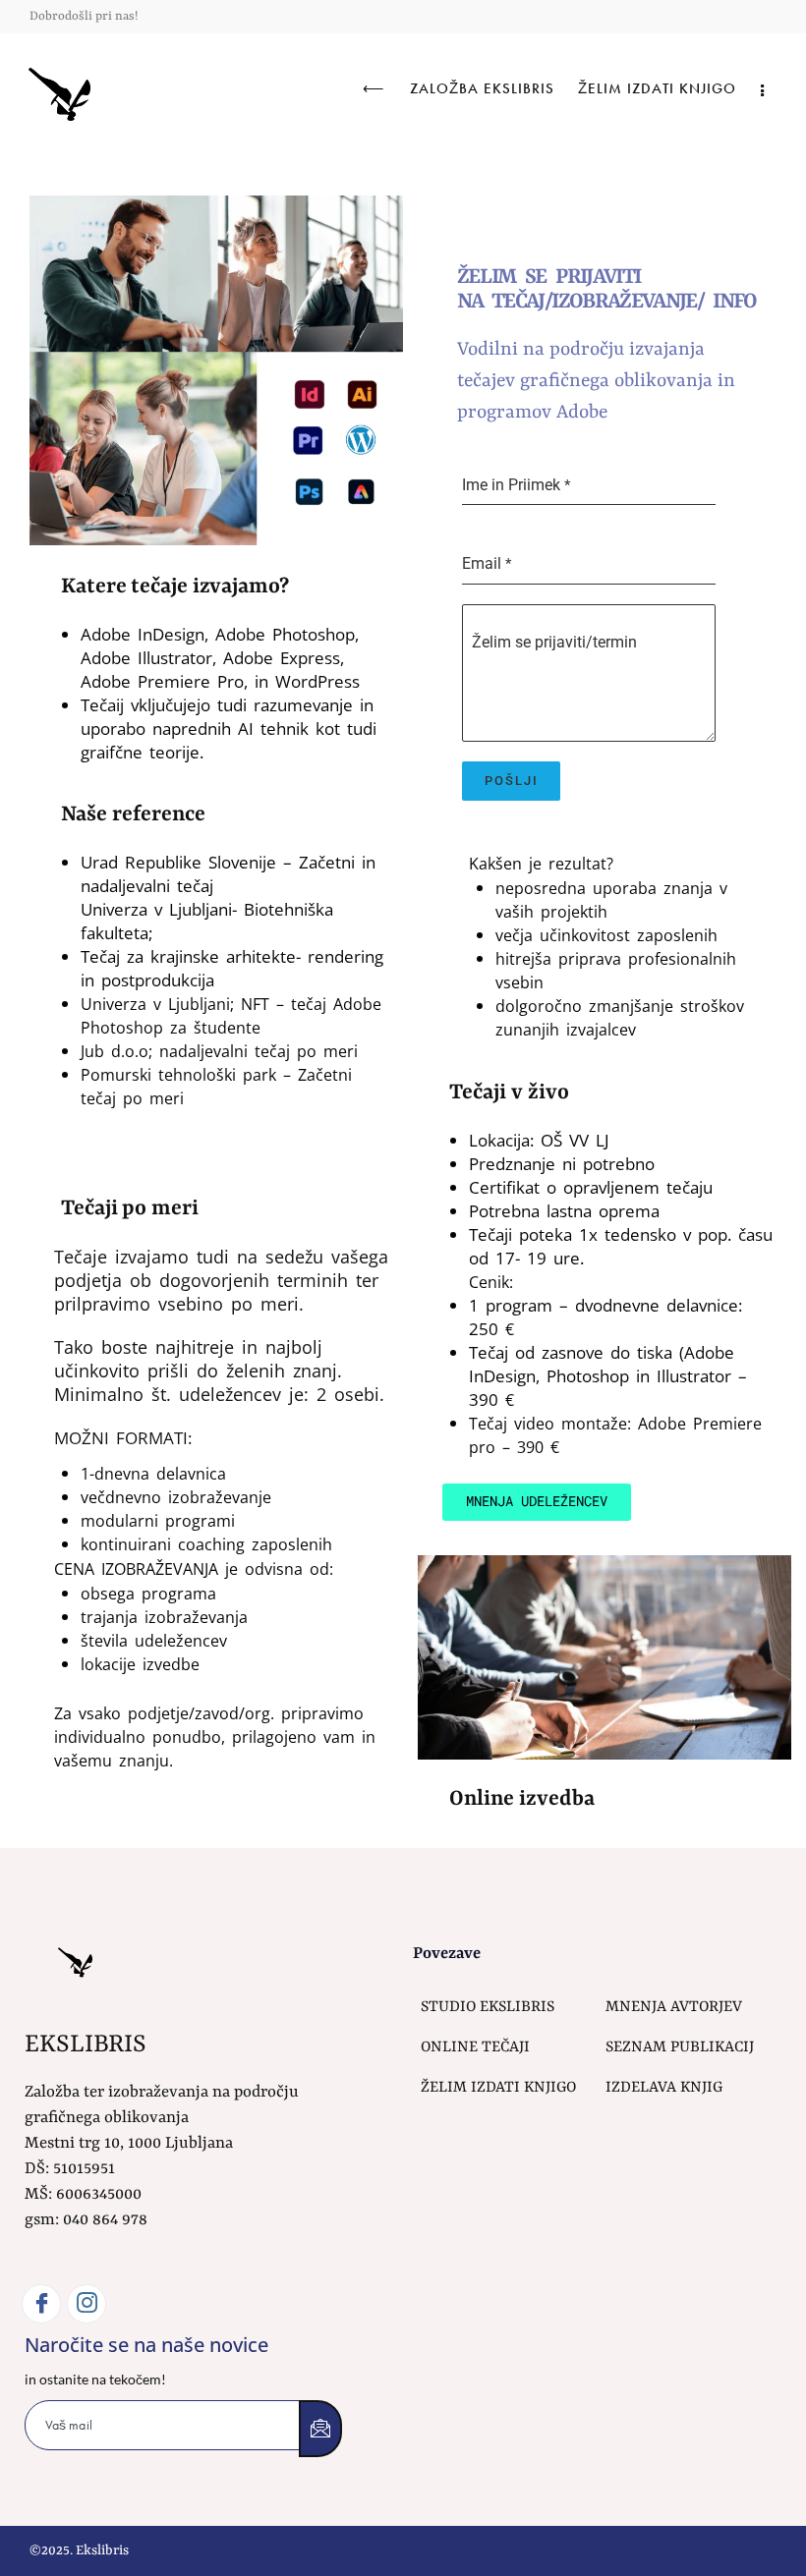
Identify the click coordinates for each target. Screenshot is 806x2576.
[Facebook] (41, 2304)
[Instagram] (86, 2304)
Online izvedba (522, 1799)
